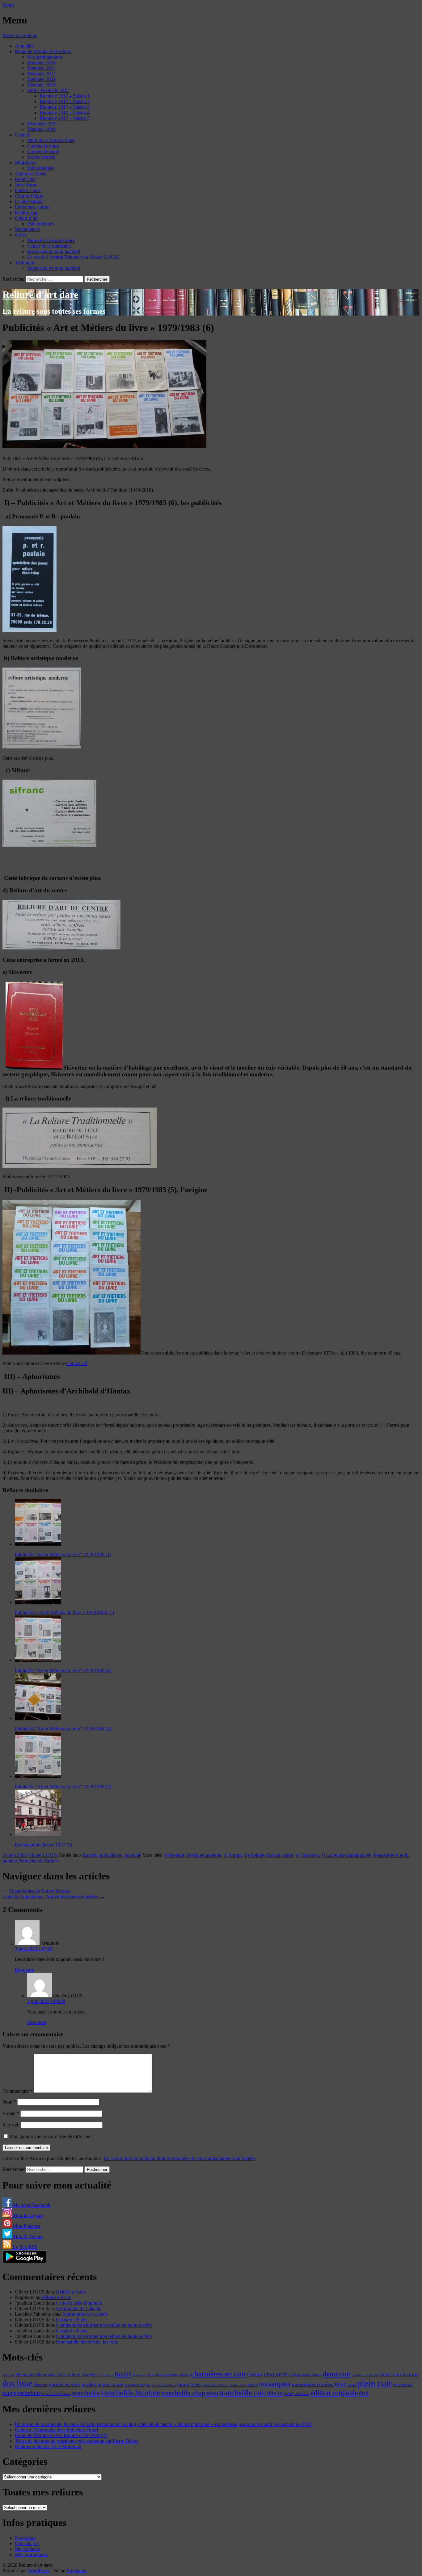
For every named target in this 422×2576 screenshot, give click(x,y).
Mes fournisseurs (31, 2555)
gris (154, 2385)
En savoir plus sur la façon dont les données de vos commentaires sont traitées (179, 2158)
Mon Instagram (27, 2216)
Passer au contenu (20, 35)
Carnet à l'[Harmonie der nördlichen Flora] (56, 2430)
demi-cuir (337, 2374)
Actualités (25, 46)
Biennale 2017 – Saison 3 (65, 107)
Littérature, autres (32, 207)
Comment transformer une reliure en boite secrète (104, 2325)
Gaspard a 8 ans (72, 2320)
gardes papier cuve (102, 2384)
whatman (302, 2394)
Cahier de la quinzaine (49, 246)
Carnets (22, 135)
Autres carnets (41, 157)
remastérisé (403, 2385)
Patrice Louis (28, 190)
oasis (352, 2385)
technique (29, 2393)
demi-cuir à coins (399, 2374)
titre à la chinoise (56, 2394)
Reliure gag (26, 213)
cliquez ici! (77, 1363)
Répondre (24, 1970)
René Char (25, 179)
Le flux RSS (25, 2247)
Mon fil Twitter (27, 2237)
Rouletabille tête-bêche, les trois (87, 2342)
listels (196, 2385)
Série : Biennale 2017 (48, 90)
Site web (11, 2125)
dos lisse (17, 2383)
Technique (25, 263)
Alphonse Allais (30, 174)
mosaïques (275, 2384)
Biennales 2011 (42, 124)
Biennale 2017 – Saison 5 (65, 118)
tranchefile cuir (243, 2392)
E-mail (11, 2113)
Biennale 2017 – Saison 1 (65, 96)
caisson (184, 2375)
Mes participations (45, 57)
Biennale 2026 (41, 63)
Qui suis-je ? (27, 2543)
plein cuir (374, 2383)
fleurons (40, 2385)
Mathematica (27, 229)
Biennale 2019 (41, 85)
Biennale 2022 (41, 74)
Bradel (123, 2374)
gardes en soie (64, 2384)
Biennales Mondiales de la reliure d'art (53, 2375)
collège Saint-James (305, 2375)
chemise (255, 2375)
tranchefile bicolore (131, 2392)
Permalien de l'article (38, 1861)
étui (364, 2393)
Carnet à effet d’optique (79, 2303)
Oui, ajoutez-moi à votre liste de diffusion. (50, 2136)
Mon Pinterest (26, 2226)
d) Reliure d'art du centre (269, 1855)
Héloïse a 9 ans (71, 2292)
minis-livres (238, 2385)
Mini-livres (25, 163)
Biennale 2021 (41, 79)
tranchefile (86, 2393)
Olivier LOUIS (43, 1855)
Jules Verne (26, 185)
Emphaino (76, 2571)
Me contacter (27, 2549)
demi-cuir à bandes (365, 2375)
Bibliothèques (41, 168)
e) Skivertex (307, 1855)
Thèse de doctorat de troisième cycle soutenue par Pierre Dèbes (76, 2441)
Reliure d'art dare (40, 295)
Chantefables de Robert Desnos (36, 1891)
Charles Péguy (29, 196)
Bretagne (139, 2375)
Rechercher (14, 279)
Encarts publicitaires (102, 1855)
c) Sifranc (233, 1855)
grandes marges (137, 2385)
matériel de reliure (215, 2385)
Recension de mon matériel (54, 251)
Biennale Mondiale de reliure (43, 51)
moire (253, 2385)
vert (289, 2393)
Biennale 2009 (41, 129)
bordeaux (107, 2375)
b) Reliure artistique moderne (193, 1855)
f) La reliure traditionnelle (346, 1855)
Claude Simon (29, 201)
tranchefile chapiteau (190, 2393)
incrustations (167, 2385)
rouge (10, 2393)
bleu (95, 2375)
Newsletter (25, 2538)
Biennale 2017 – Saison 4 (65, 113)
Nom (9, 2102)
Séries (21, 235)
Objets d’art (26, 218)
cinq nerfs (276, 2374)
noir (340, 2384)
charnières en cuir (218, 2374)
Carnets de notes (43, 146)
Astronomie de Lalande (78, 2308)
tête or (275, 2393)
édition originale (334, 2393)
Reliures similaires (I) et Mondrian (48, 2446)
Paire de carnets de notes (51, 140)
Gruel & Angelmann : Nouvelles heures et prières (54, 1897)
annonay (9, 2375)
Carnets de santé (43, 151)
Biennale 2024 (41, 68)
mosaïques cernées (312, 2384)
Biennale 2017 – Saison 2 (65, 101)
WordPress (39, 2571)
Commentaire (17, 2091)
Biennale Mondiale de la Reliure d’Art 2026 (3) (61, 2435)
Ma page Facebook (31, 2205)
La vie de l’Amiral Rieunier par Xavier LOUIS (73, 257)
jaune (183, 2384)
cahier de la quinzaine (162, 2375)
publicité (133, 1855)
